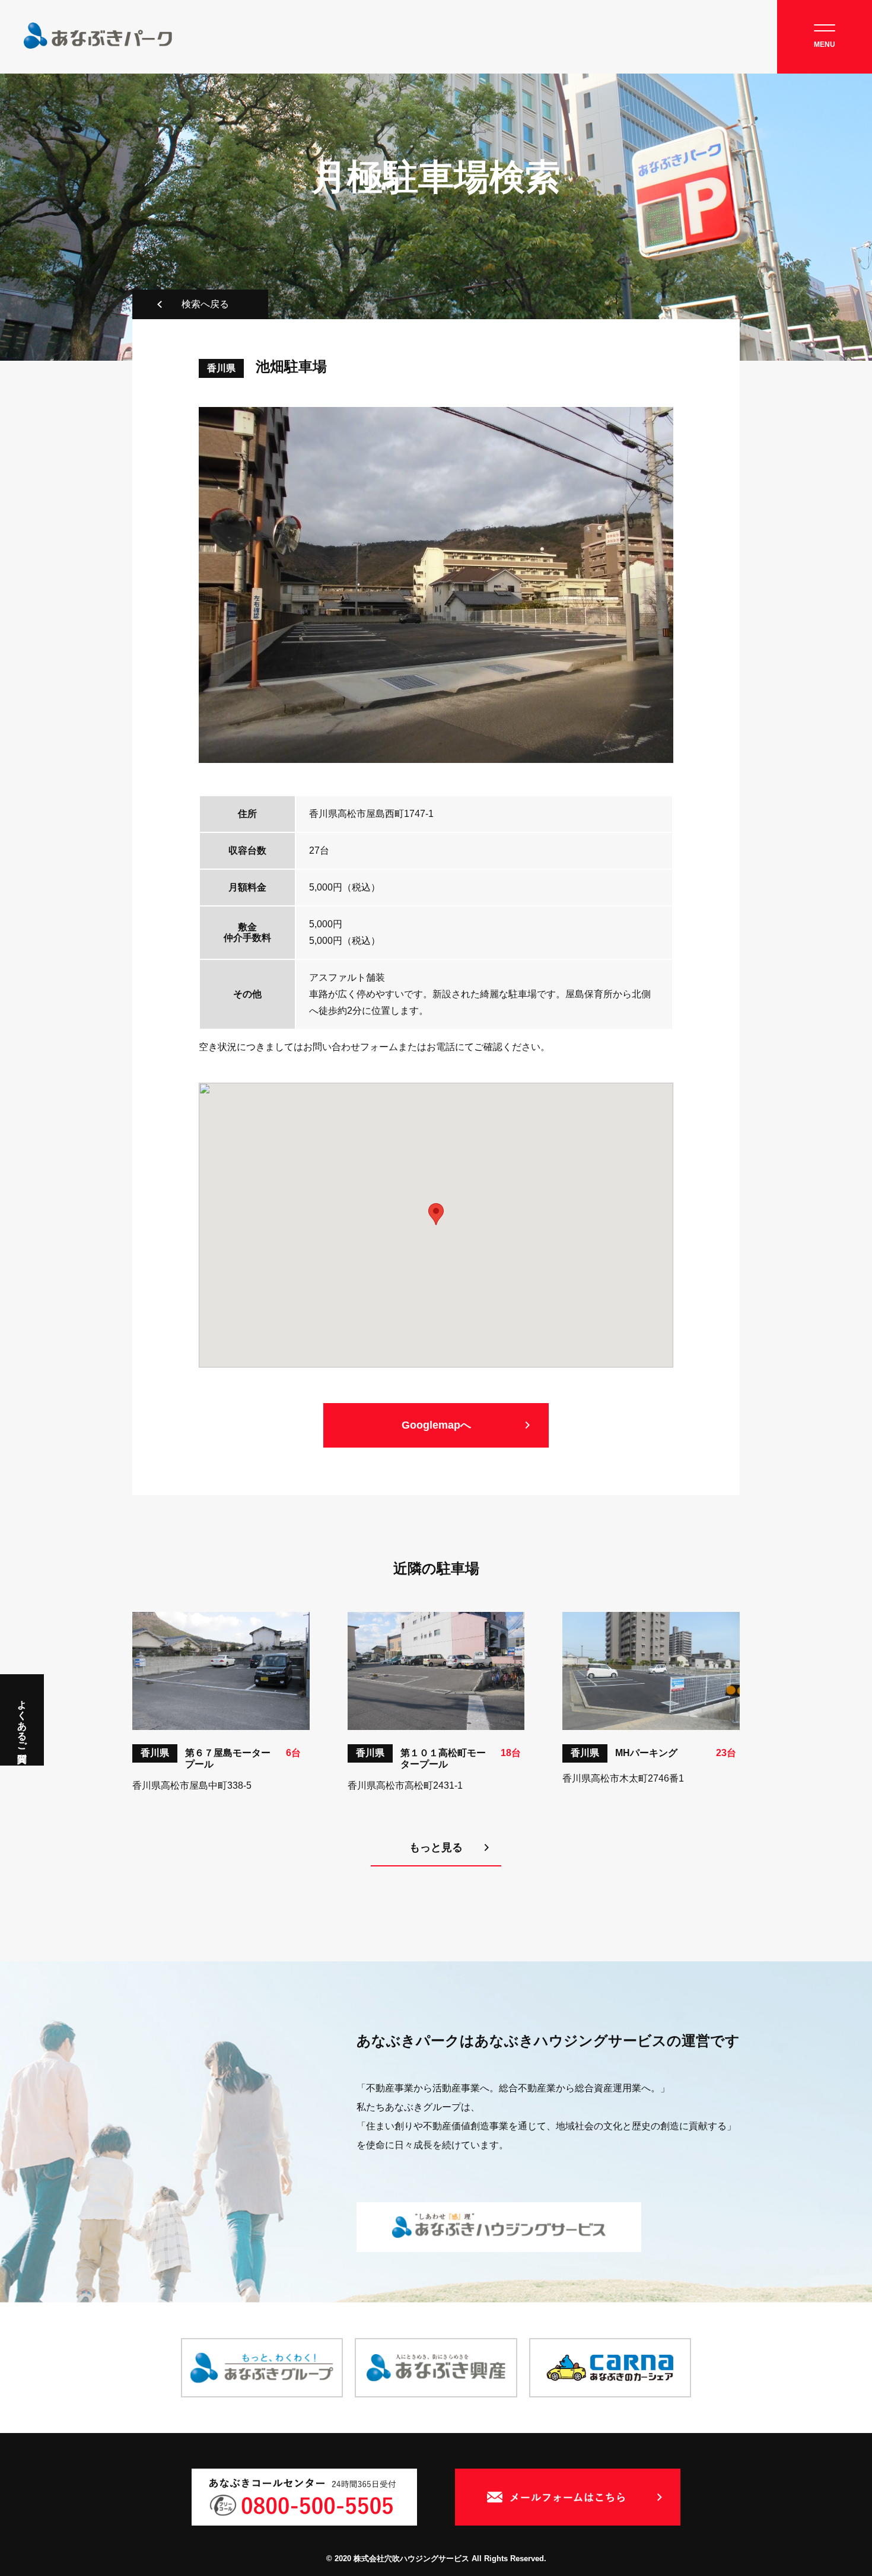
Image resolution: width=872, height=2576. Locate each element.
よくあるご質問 (22, 1720)
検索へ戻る (205, 304)
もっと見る (436, 1847)
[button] (436, 1214)
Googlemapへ (436, 1425)
